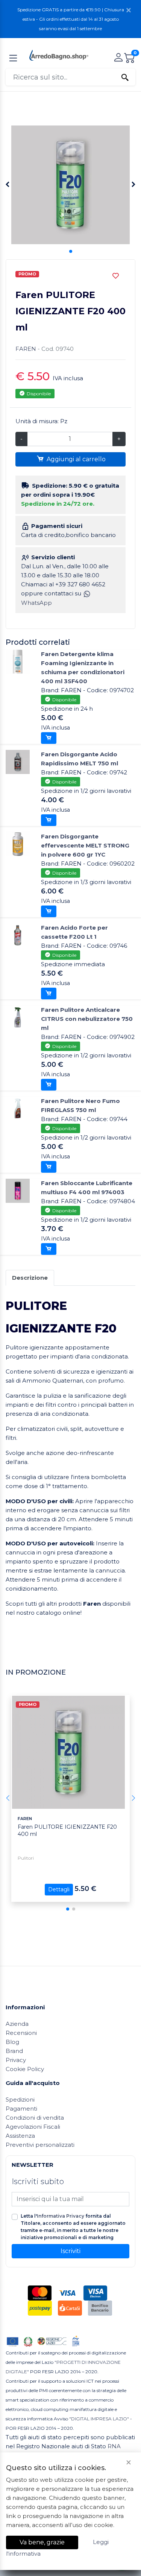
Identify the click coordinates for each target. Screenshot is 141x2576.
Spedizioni (20, 2100)
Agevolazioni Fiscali (33, 2127)
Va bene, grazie (42, 2542)
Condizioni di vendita (35, 2118)
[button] (71, 251)
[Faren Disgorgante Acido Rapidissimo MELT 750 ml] (18, 761)
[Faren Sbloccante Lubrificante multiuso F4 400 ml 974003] (18, 1190)
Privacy (16, 2060)
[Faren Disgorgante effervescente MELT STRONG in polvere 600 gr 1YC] (18, 844)
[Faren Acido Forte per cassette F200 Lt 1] (18, 935)
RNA (114, 2446)
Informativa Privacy (61, 2216)
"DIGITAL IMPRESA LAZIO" (99, 2419)
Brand (14, 2051)
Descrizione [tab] (30, 1278)
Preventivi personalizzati (40, 2145)
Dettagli (59, 1889)
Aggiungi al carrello (75, 459)
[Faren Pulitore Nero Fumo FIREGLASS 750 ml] (18, 1108)
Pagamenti (21, 2109)
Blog (12, 2042)
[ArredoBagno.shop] (59, 55)
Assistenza (20, 2136)
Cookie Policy (25, 2069)
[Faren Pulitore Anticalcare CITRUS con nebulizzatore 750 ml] (18, 1017)
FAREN (26, 349)
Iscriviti (70, 2251)
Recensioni (21, 2033)
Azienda (17, 2024)
